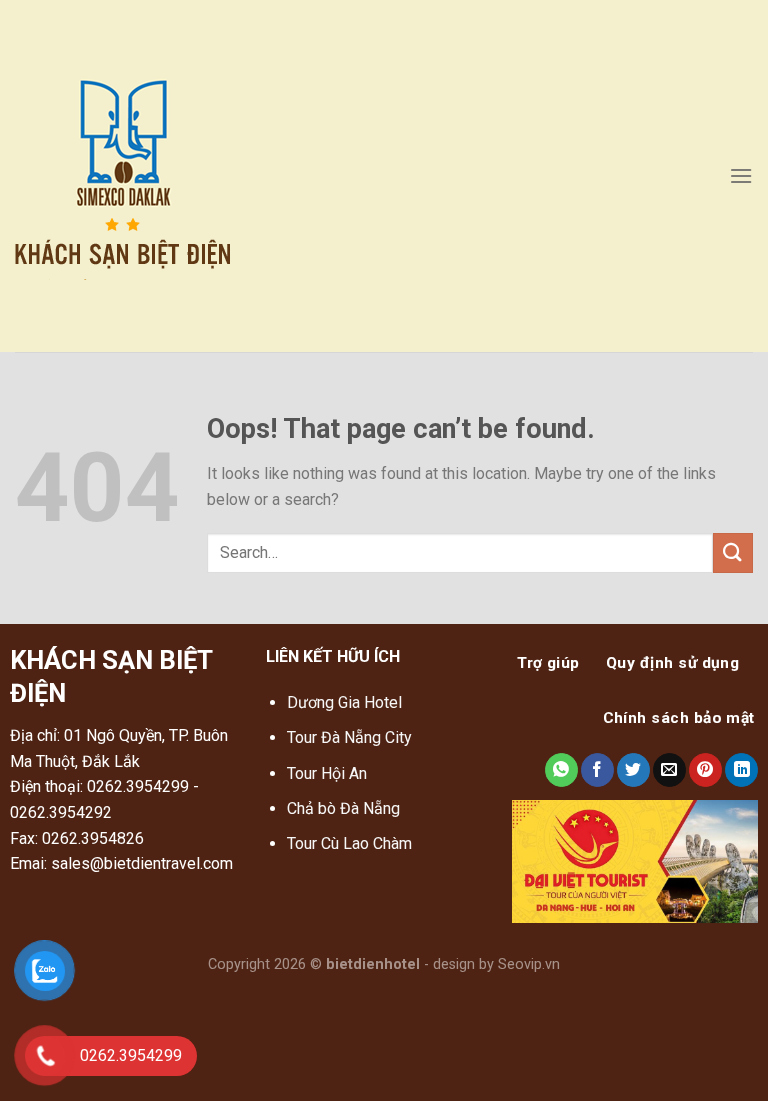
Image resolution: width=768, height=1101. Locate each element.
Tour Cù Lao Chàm (349, 843)
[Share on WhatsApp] (561, 770)
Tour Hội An (327, 773)
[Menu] (741, 175)
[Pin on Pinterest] (705, 770)
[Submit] (733, 552)
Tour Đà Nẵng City (349, 737)
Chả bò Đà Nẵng (343, 808)
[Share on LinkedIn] (741, 770)
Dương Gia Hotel (346, 702)
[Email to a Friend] (669, 770)
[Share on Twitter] (633, 770)
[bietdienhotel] (158, 176)
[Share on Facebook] (597, 770)
